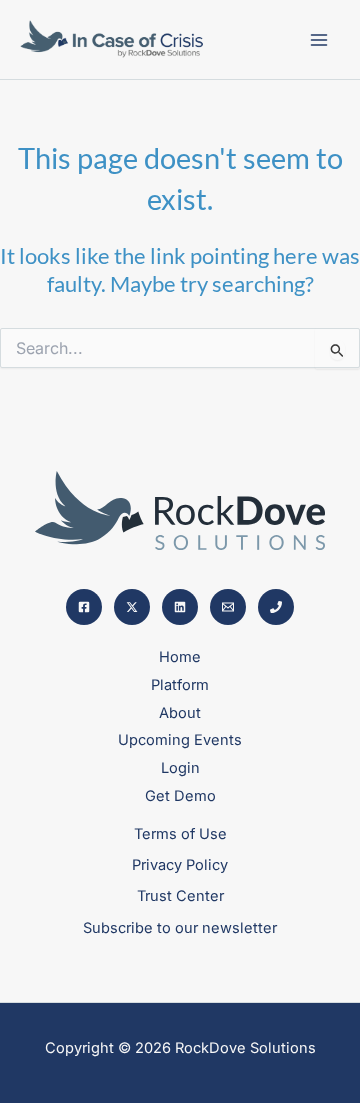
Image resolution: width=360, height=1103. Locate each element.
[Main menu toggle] (319, 40)
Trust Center (180, 896)
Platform (180, 685)
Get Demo (180, 796)
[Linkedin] (180, 607)
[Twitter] (132, 607)
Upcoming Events (180, 740)
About (180, 713)
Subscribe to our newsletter (180, 928)
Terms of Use (180, 834)
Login (180, 768)
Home (180, 657)
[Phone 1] (276, 607)
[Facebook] (84, 607)
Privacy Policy (180, 865)
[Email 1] (228, 607)
